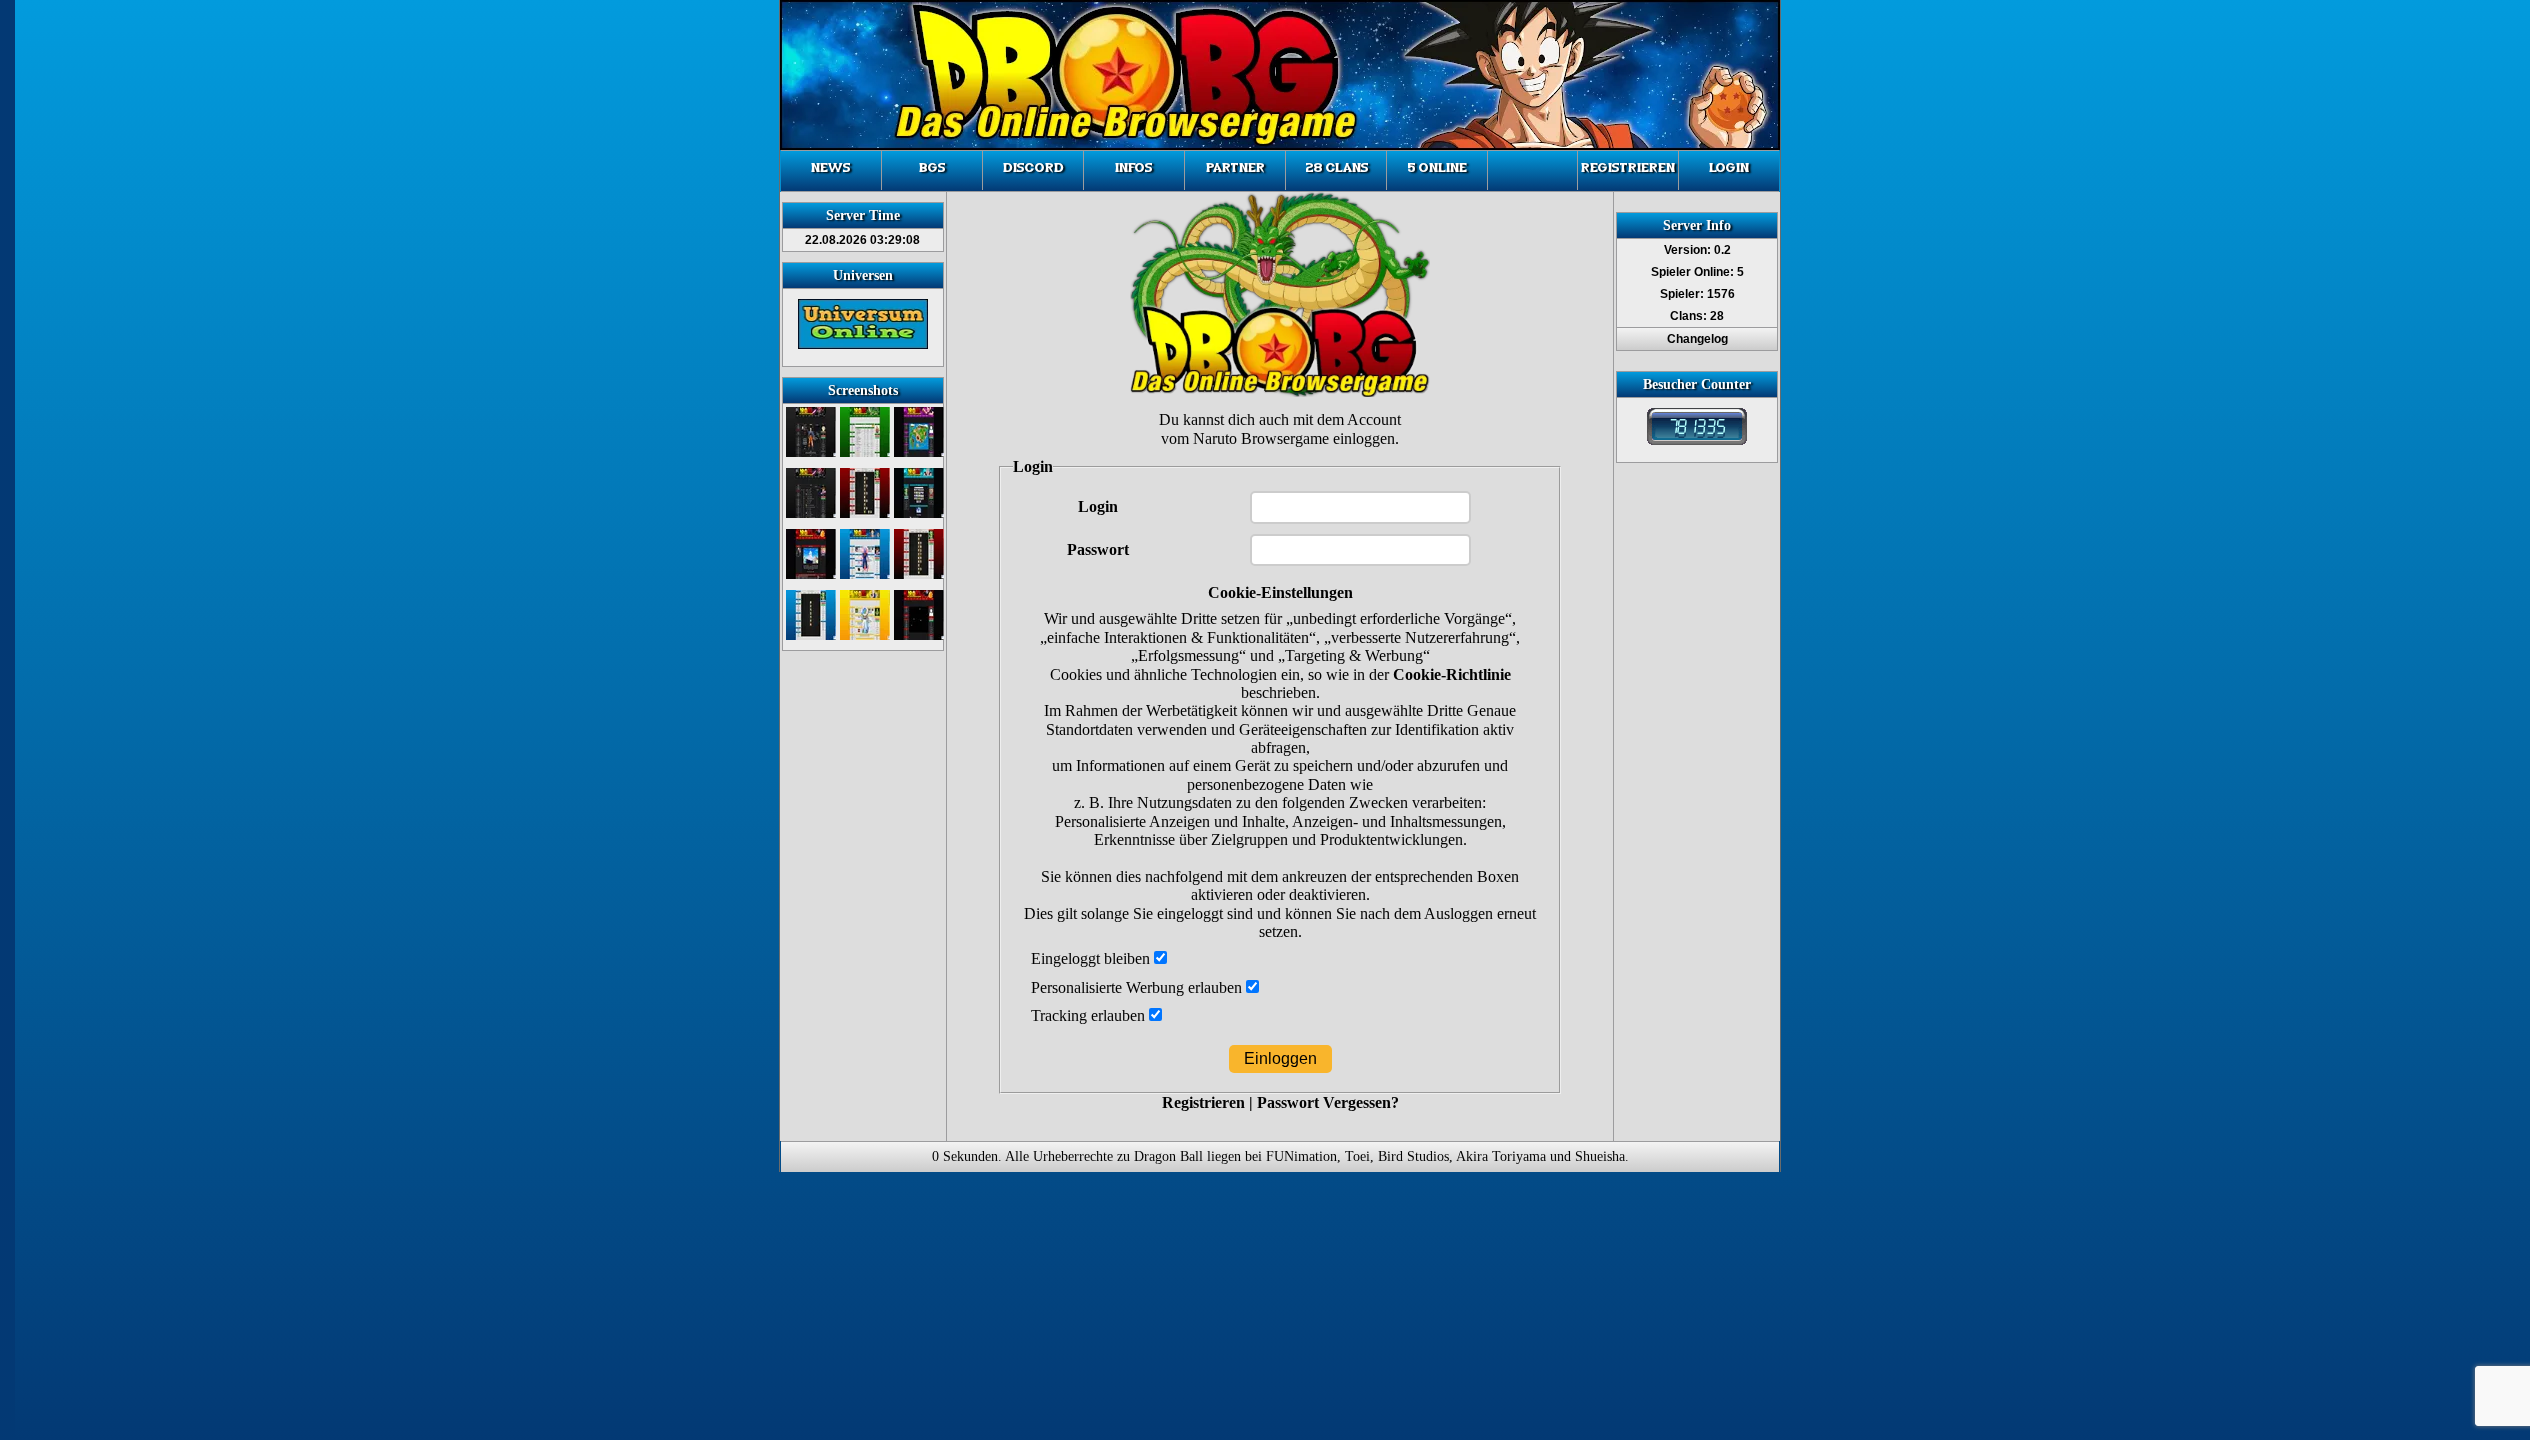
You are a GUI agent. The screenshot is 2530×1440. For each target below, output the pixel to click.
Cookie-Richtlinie (1452, 674)
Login (1729, 168)
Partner (1235, 168)
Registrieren (1628, 168)
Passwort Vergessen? (1328, 1102)
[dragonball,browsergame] (1697, 441)
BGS (932, 168)
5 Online (1437, 168)
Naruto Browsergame (1261, 438)
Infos (1134, 168)
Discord (1033, 168)
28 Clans (1336, 168)
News (831, 168)
